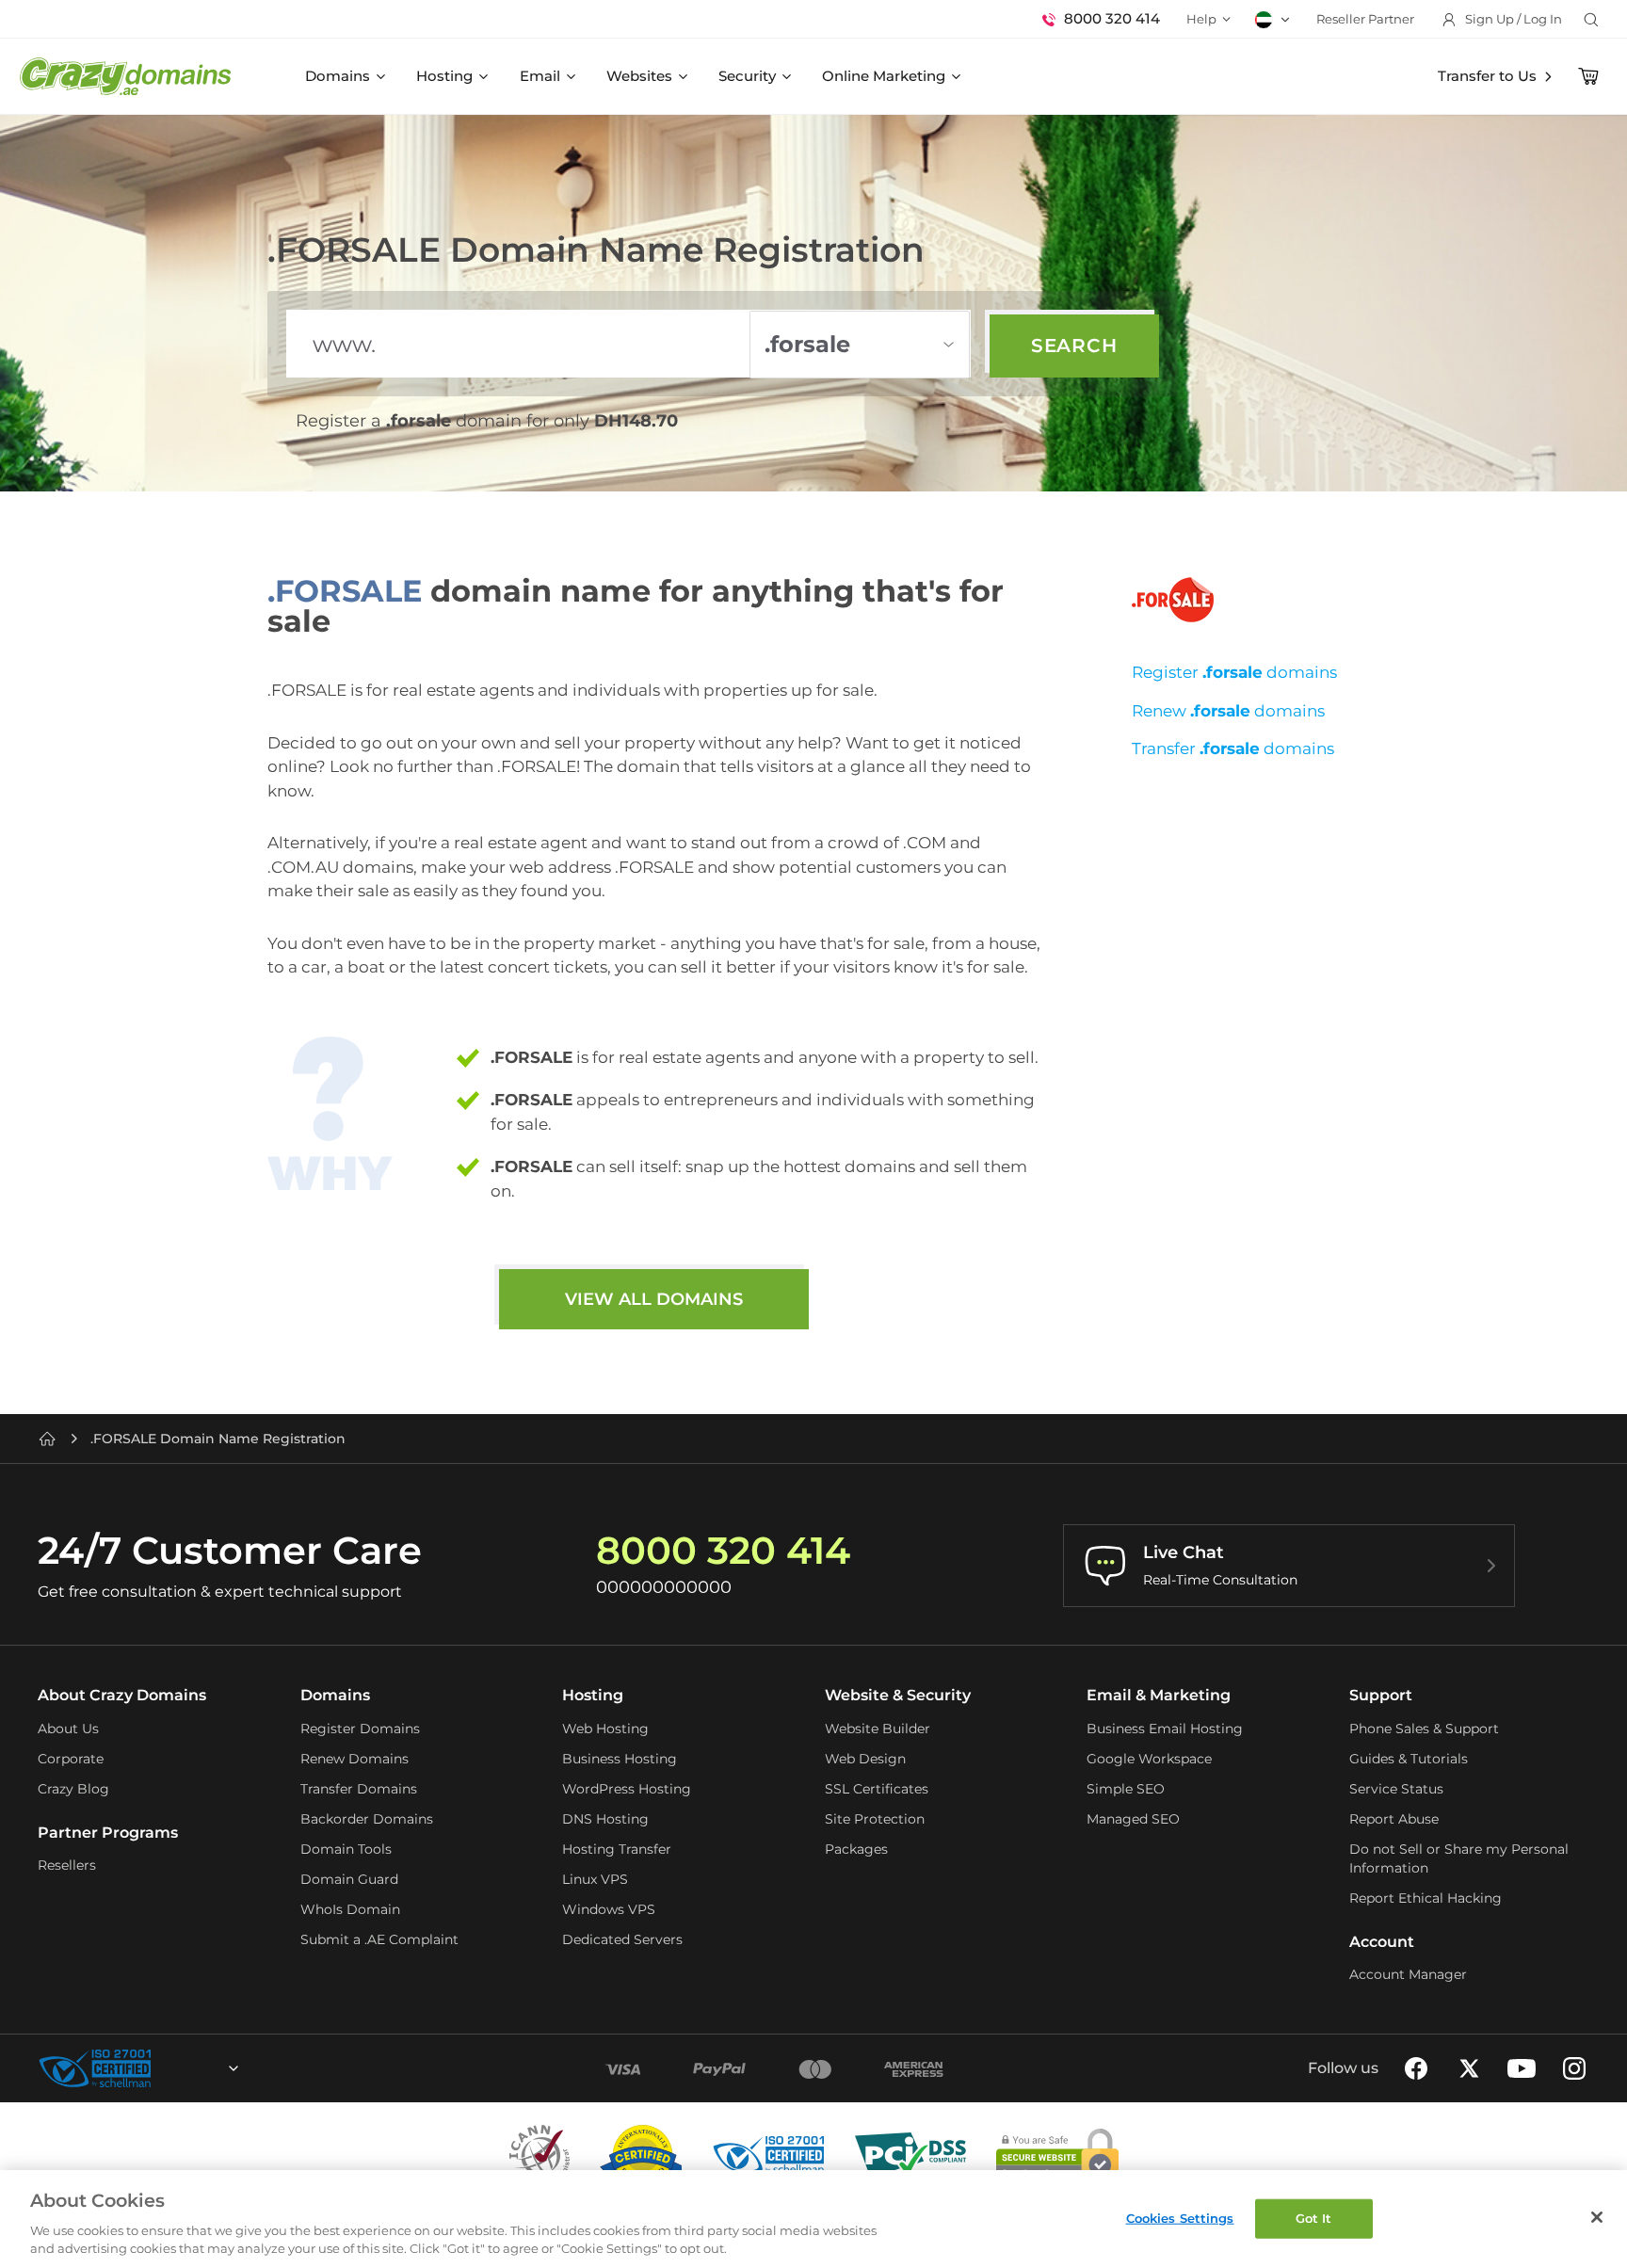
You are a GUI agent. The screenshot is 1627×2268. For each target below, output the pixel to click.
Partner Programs (108, 1833)
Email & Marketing (1159, 1695)
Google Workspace (1149, 1759)
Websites (639, 76)
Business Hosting (620, 1759)
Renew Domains (354, 1759)
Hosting (444, 76)
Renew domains (1228, 711)
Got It (1314, 2218)
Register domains (1234, 672)
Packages (856, 1849)
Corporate (71, 1759)
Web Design (865, 1759)
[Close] (1597, 2217)
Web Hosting (605, 1729)
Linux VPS (595, 1879)
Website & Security (898, 1695)
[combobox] (183, 2068)
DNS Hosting (605, 1819)
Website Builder (878, 1729)
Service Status (1396, 1789)
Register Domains (360, 1729)
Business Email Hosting (1165, 1729)
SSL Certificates (877, 1789)
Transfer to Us (1487, 76)
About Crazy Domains (122, 1695)
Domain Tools (346, 1849)
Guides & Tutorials (1409, 1759)
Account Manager (1408, 1974)
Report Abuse (1394, 1819)
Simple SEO (1126, 1789)
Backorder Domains (367, 1819)
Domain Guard (349, 1879)
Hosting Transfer (617, 1849)
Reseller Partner (1365, 19)
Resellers (67, 1865)
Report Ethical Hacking (1426, 1898)
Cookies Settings (1180, 2218)
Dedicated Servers (622, 1939)
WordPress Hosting (627, 1789)
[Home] (47, 1439)
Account (1382, 1942)
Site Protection (875, 1819)
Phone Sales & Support (1424, 1729)
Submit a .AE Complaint (379, 1939)
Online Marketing (884, 76)
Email (540, 76)
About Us (68, 1729)
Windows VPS (609, 1909)
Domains (338, 76)
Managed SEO (1133, 1819)
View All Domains (654, 1299)
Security (747, 76)
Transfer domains (1233, 748)
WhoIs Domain (350, 1909)
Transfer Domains (359, 1789)
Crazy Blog (73, 1789)
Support (1381, 1695)
